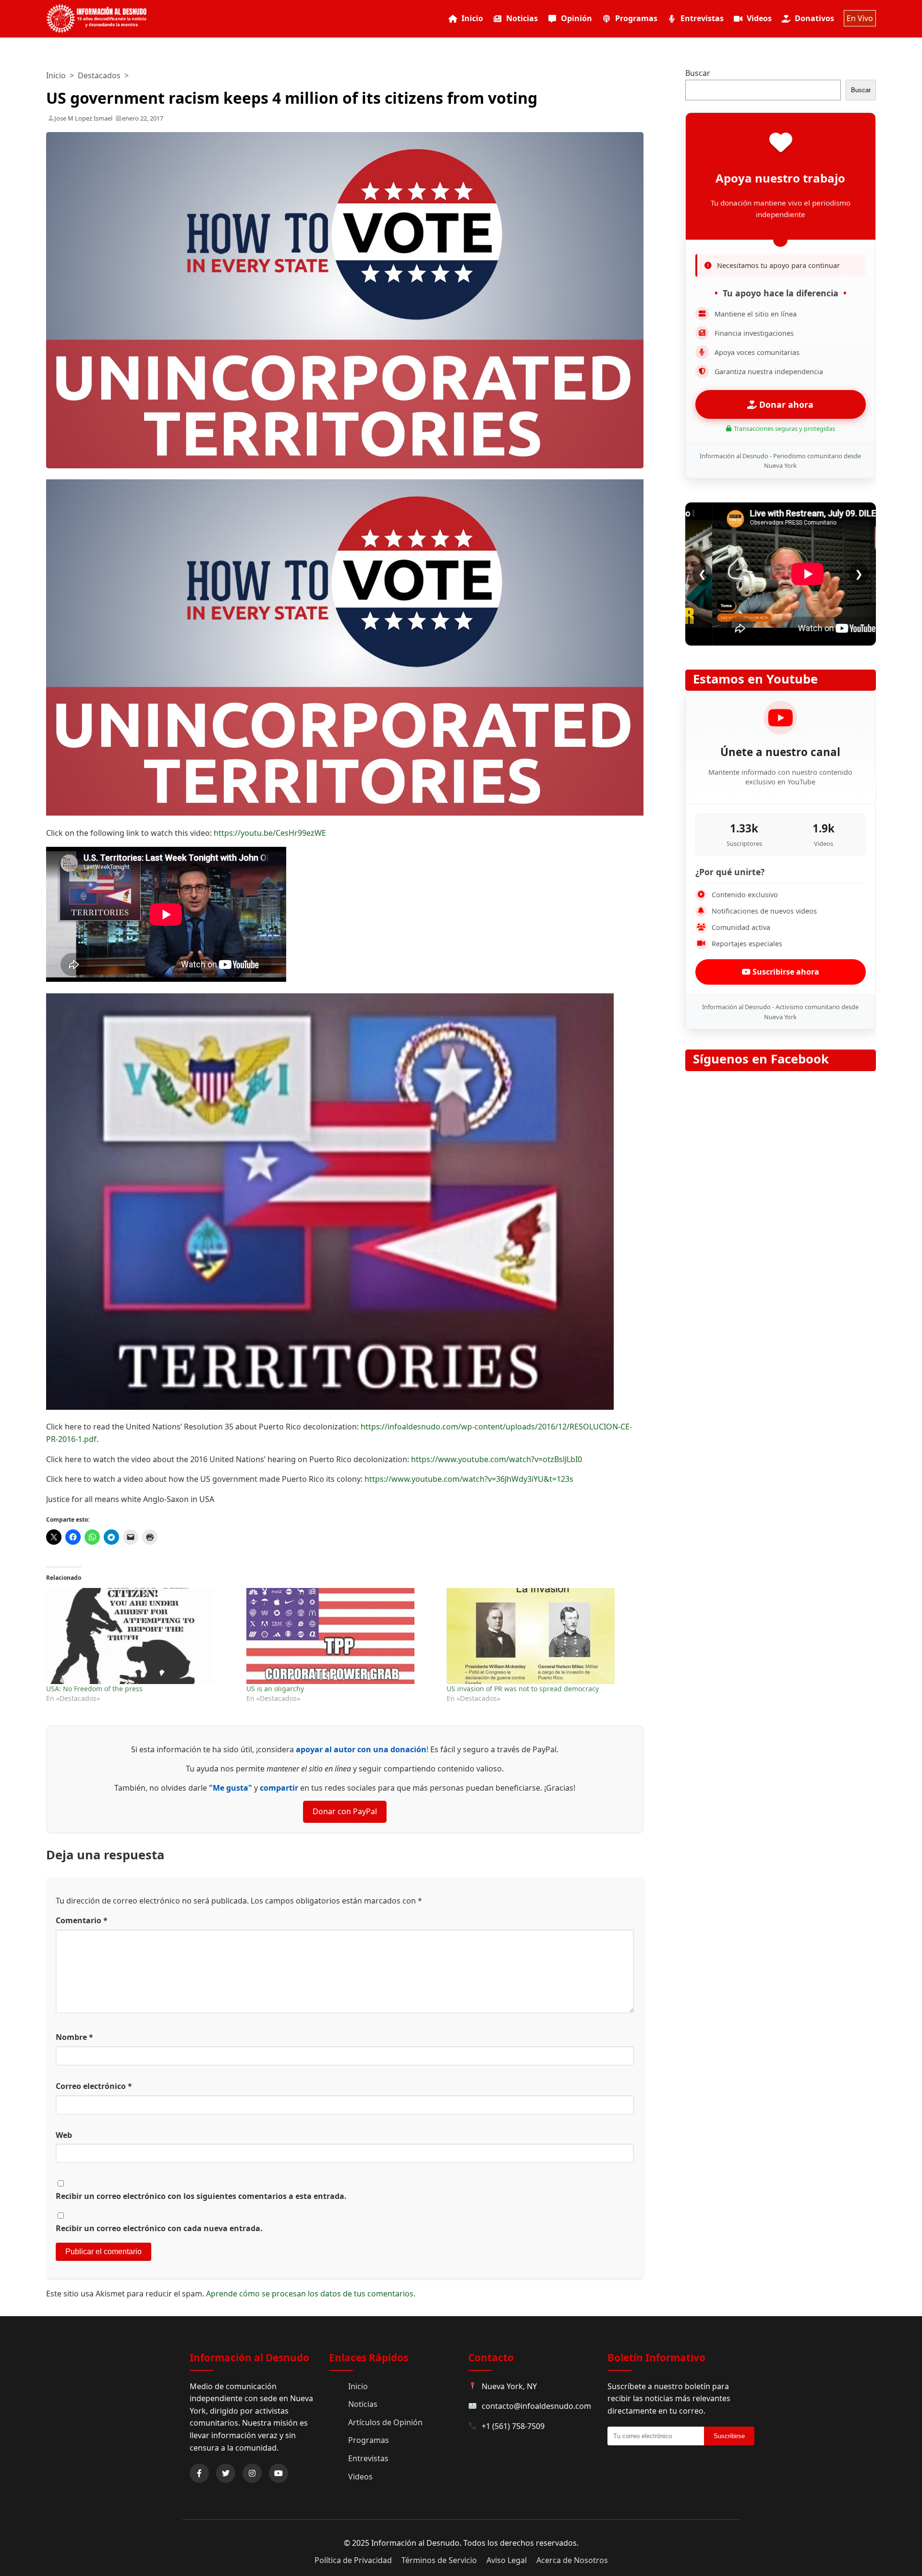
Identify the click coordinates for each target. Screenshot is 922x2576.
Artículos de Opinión (385, 2422)
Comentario (82, 1920)
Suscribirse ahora (785, 972)
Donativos (814, 18)
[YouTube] (279, 2473)
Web (64, 2135)
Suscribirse (729, 2436)
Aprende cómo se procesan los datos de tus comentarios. (311, 2294)
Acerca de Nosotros (572, 2560)
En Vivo (860, 18)
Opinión (576, 18)
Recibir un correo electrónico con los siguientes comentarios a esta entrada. (201, 2196)
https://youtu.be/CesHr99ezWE (270, 833)
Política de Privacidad (353, 2560)
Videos (759, 18)
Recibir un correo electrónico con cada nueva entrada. (159, 2228)
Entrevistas (702, 18)
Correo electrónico (94, 2086)
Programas (636, 18)
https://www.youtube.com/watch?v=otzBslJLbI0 (497, 1459)
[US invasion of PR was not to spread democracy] (542, 1636)
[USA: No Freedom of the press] (141, 1636)
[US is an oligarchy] (342, 1636)
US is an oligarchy (275, 1689)
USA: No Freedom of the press (94, 1689)
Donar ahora (785, 404)
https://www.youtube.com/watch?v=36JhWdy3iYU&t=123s (469, 1479)
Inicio (472, 18)
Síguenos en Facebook (761, 1059)
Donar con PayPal (345, 1811)
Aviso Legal (507, 2560)
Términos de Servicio (439, 2560)
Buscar (698, 73)
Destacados (99, 75)
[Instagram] (252, 2473)
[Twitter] (226, 2473)
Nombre (74, 2037)
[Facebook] (199, 2473)
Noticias (522, 18)
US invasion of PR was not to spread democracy (523, 1689)
